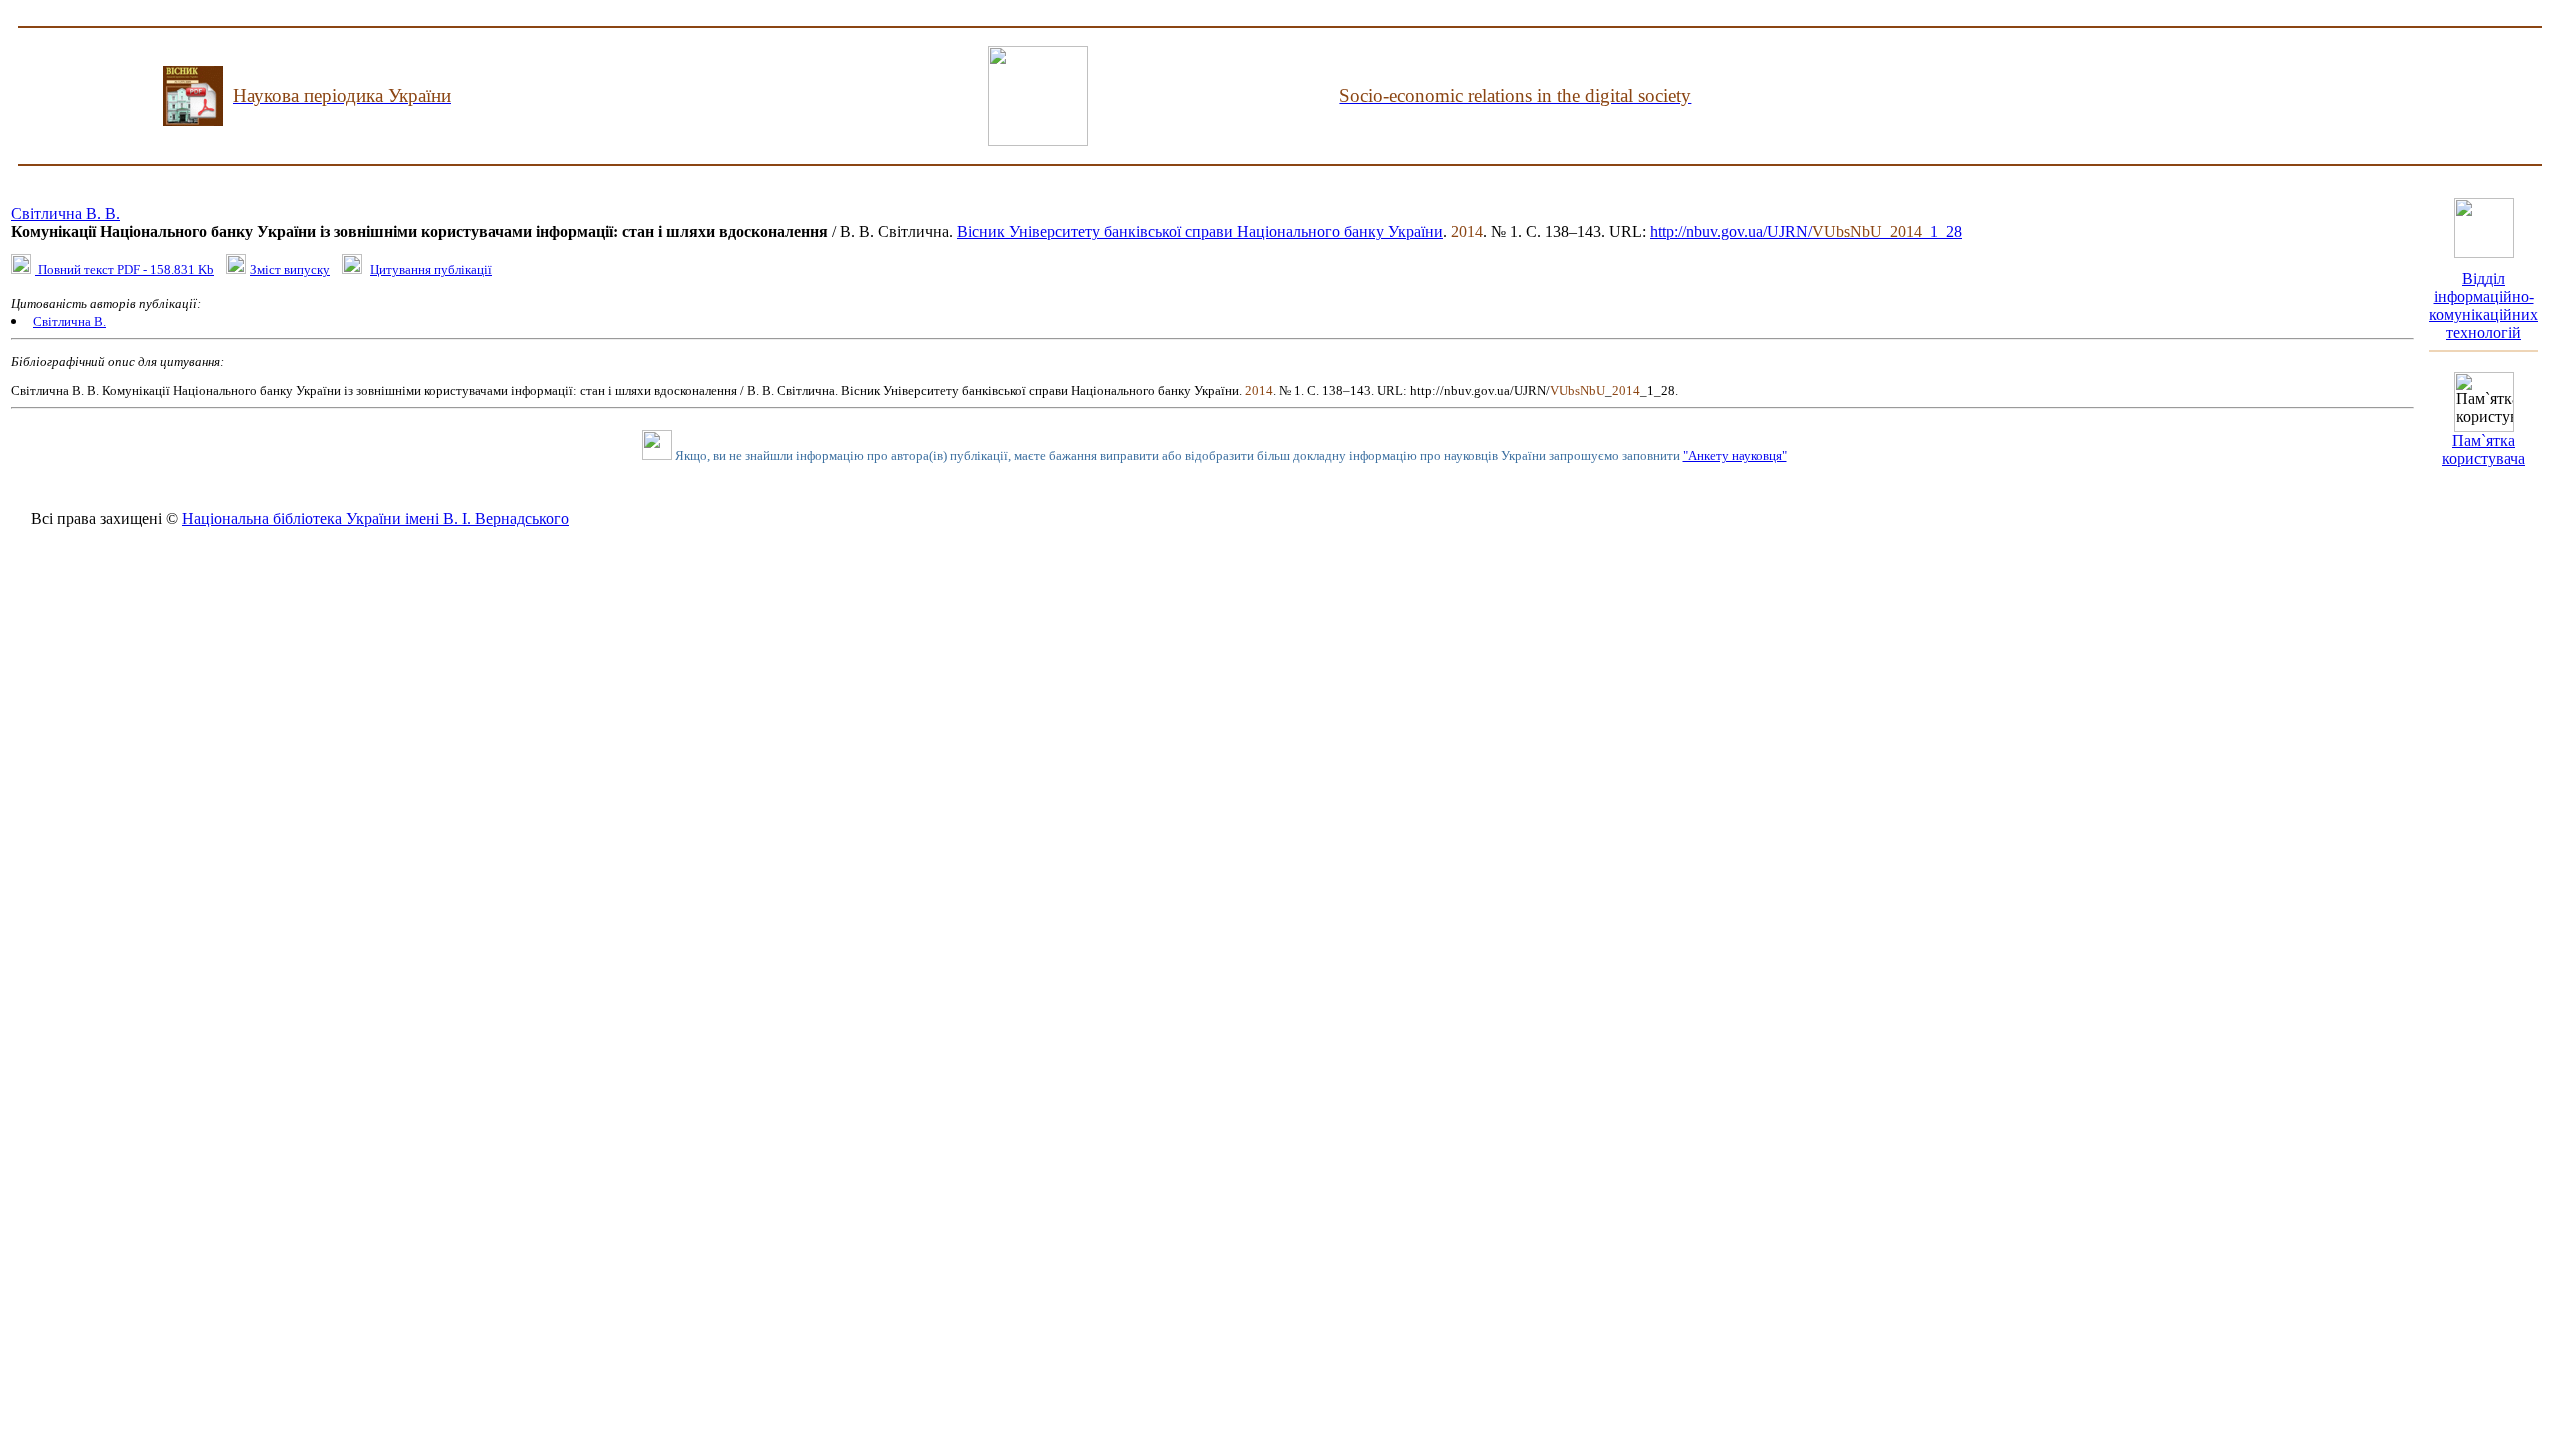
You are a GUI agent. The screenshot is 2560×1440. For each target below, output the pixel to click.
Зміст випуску (290, 269)
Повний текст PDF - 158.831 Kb (124, 269)
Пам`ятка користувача (2483, 449)
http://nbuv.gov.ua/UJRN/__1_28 (1806, 231)
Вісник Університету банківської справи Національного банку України (1200, 231)
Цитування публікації (431, 269)
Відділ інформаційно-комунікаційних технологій (2483, 305)
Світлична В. (69, 321)
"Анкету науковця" (1735, 455)
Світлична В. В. (65, 213)
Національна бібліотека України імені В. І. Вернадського (375, 518)
